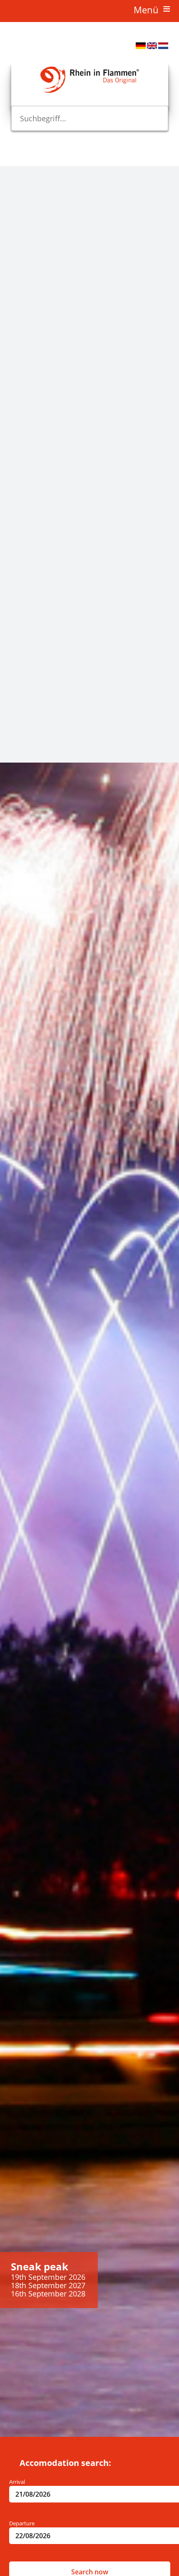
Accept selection (15, 711)
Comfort (10, 588)
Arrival (17, 2482)
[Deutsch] (141, 47)
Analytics (11, 395)
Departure (22, 2523)
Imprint (9, 742)
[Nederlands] (163, 47)
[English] (152, 47)
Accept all (15, 729)
